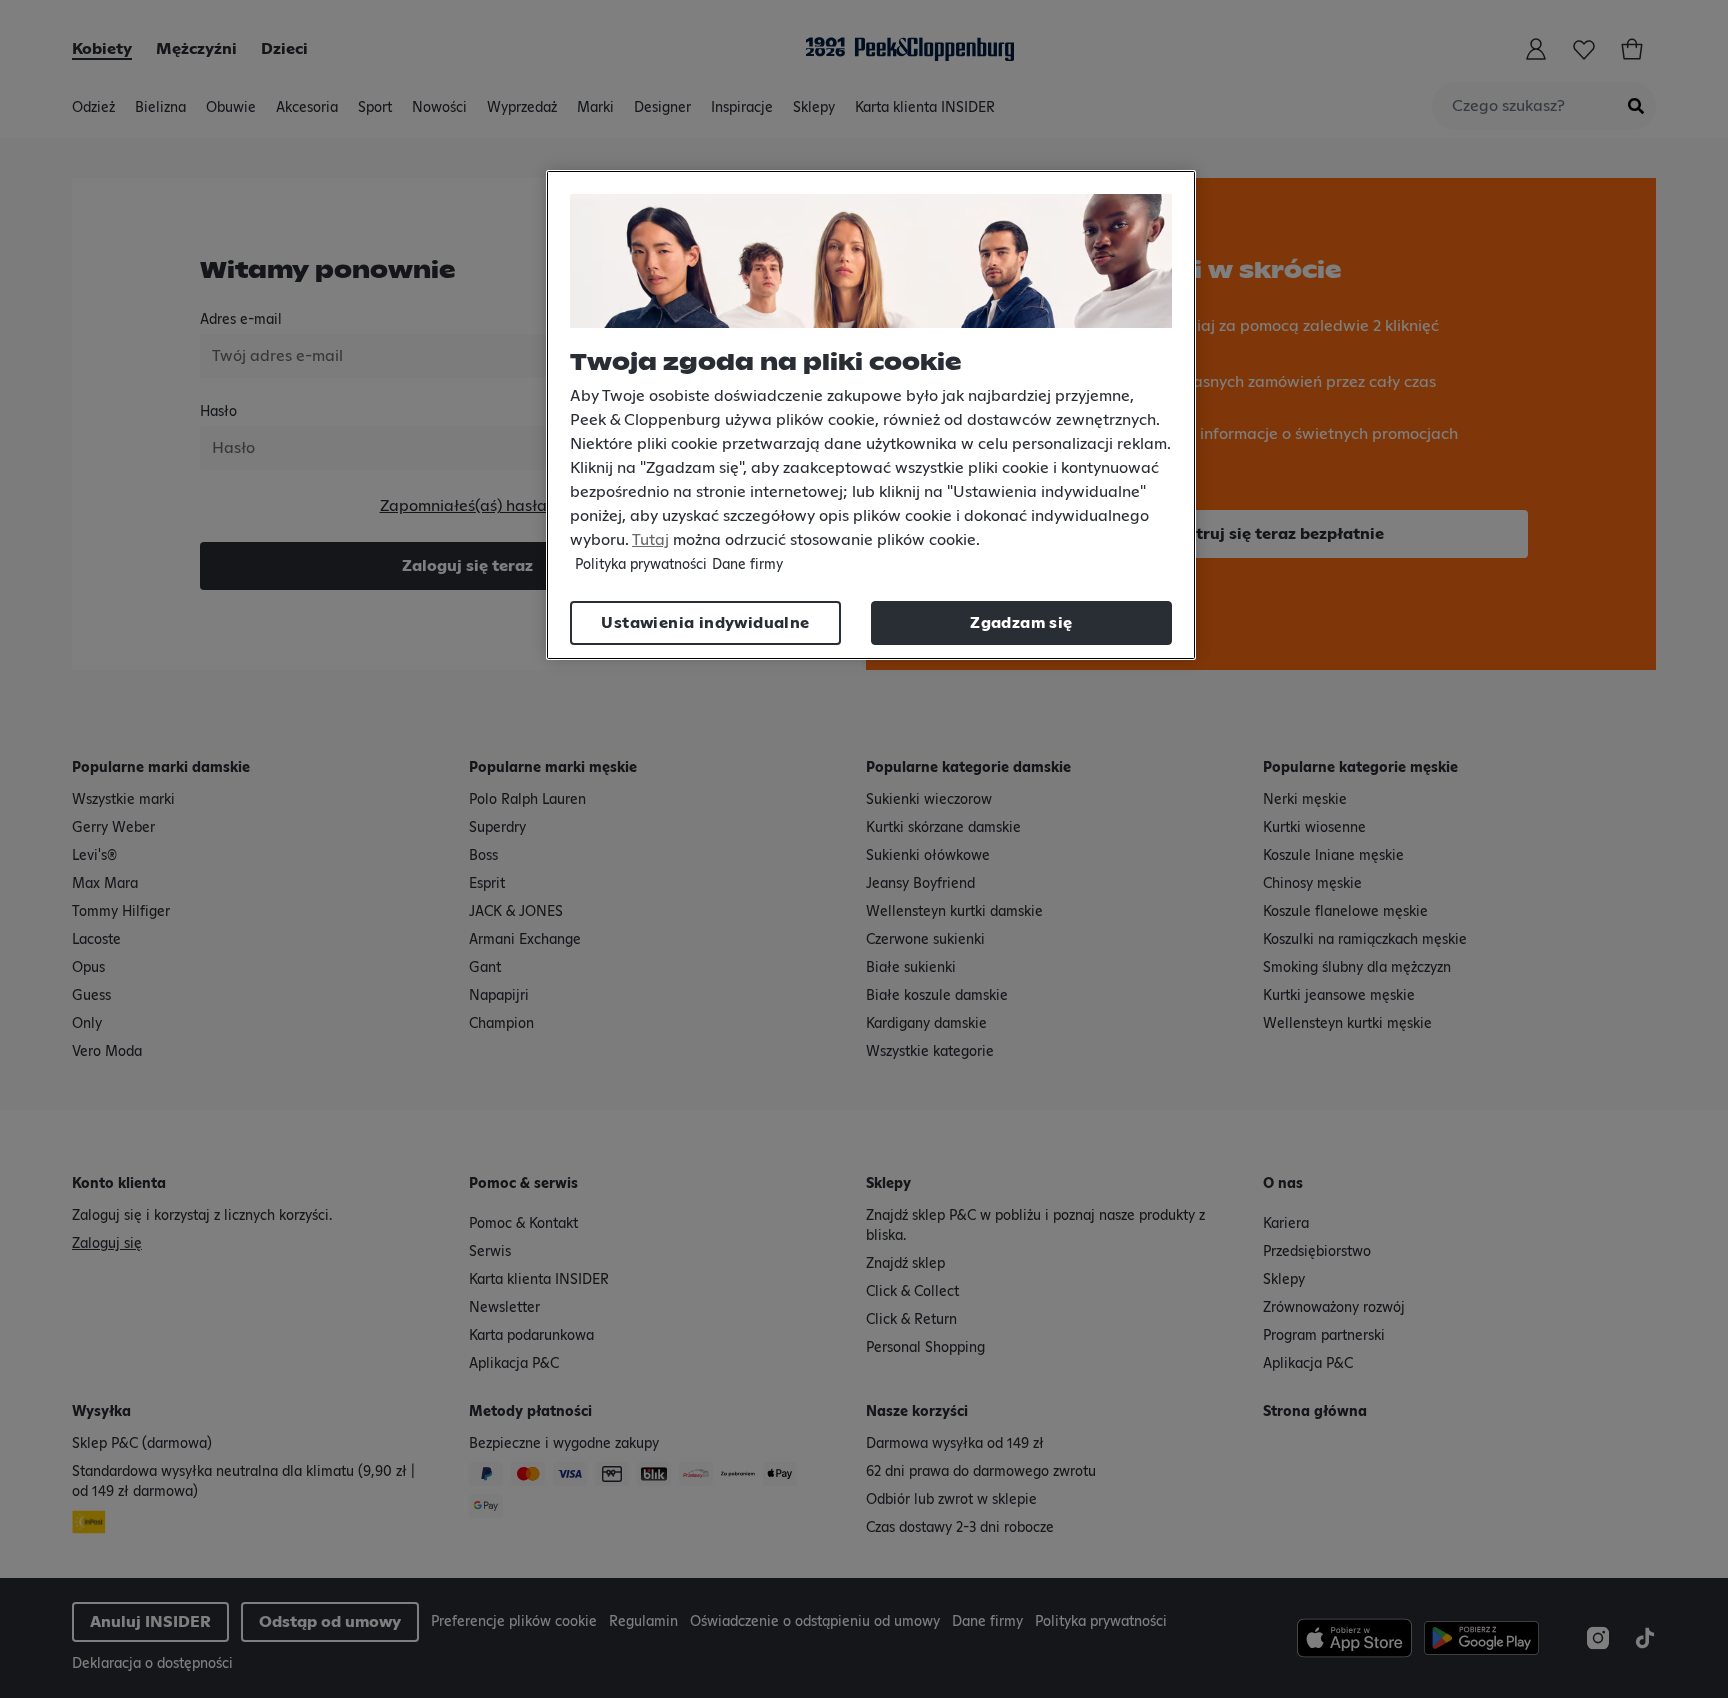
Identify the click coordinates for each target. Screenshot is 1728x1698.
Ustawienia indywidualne (705, 623)
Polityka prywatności (641, 565)
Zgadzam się (1021, 623)
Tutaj (650, 540)
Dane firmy (747, 565)
